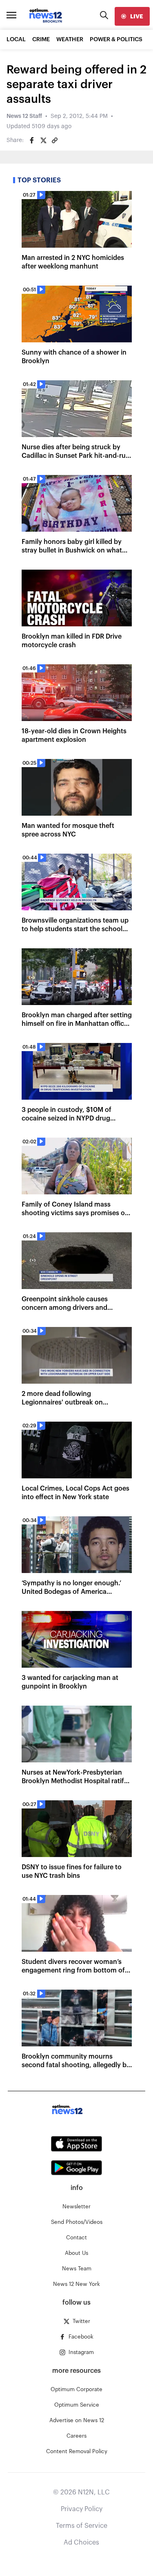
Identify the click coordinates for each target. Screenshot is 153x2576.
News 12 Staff (24, 116)
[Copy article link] (55, 140)
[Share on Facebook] (32, 140)
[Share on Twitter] (43, 140)
